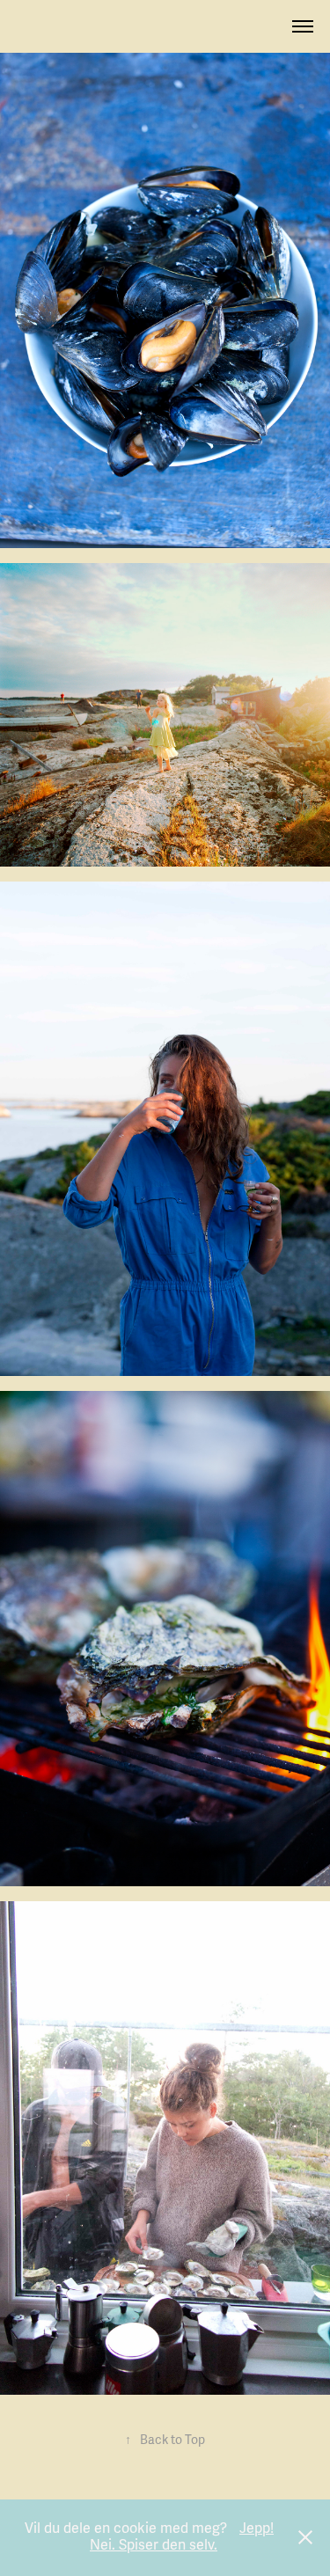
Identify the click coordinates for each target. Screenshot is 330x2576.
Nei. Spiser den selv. (154, 2545)
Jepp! (257, 2528)
